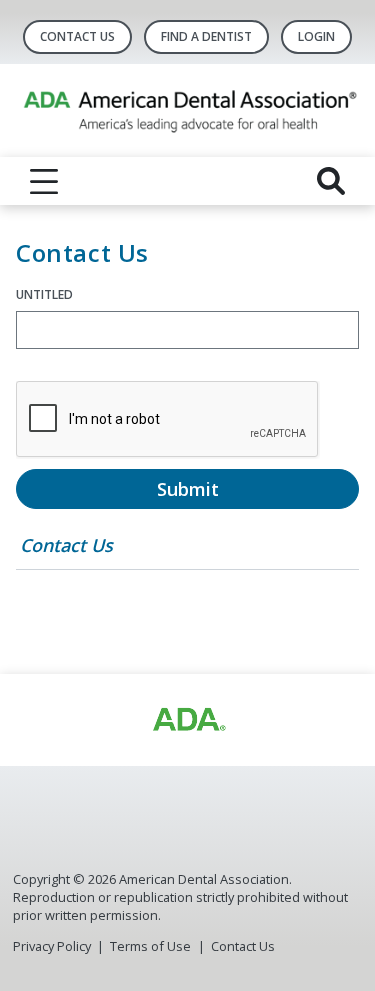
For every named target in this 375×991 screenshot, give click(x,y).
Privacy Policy (52, 946)
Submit (188, 489)
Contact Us (77, 36)
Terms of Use (150, 946)
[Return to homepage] (187, 110)
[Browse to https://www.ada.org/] (188, 720)
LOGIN (316, 36)
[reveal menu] (44, 181)
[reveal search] (331, 181)
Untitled (44, 294)
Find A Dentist (206, 36)
